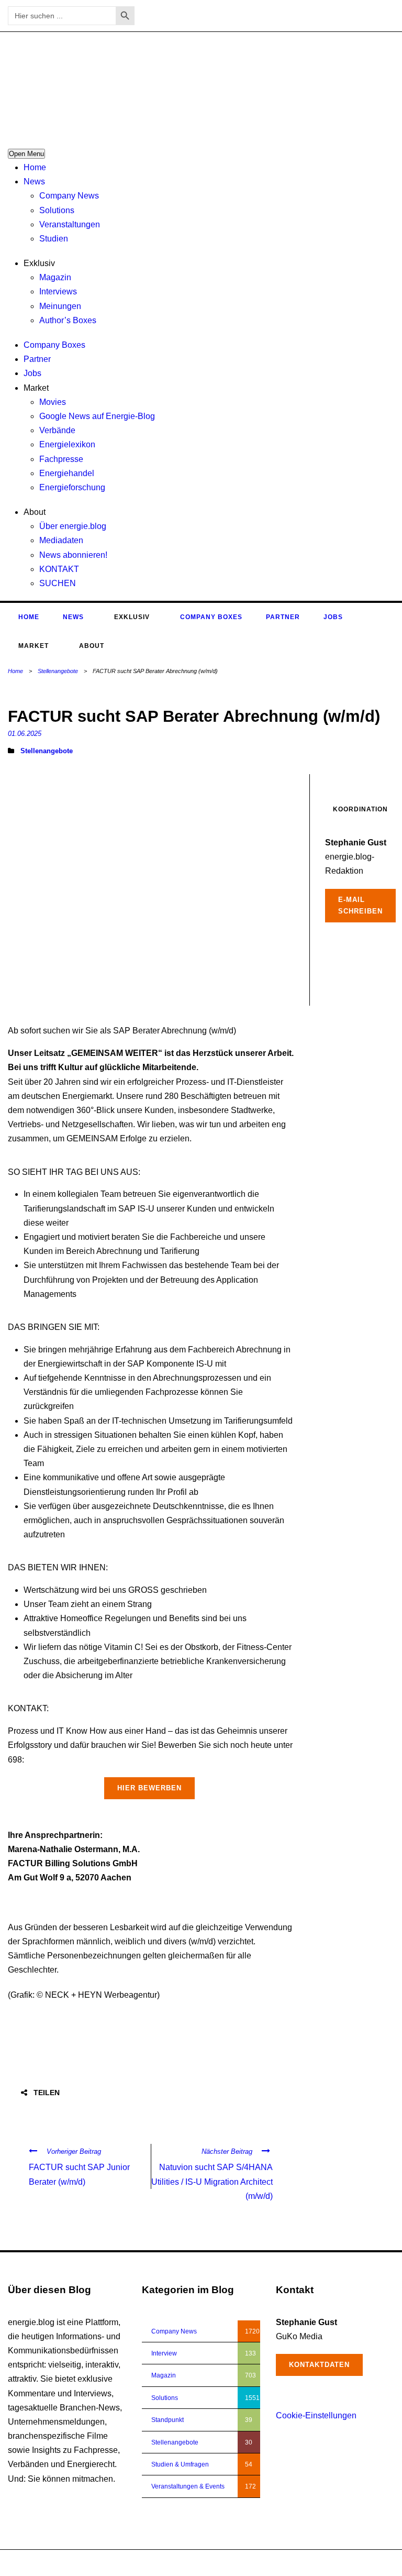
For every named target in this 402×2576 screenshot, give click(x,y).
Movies (53, 402)
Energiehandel (67, 473)
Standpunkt (167, 2420)
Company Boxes (54, 345)
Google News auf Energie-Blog (97, 416)
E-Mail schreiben (360, 905)
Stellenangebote (58, 671)
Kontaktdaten (319, 2365)
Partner (37, 359)
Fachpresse (61, 459)
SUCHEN (58, 583)
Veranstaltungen (70, 224)
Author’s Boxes (68, 320)
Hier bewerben (149, 1788)
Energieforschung (72, 487)
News (34, 181)
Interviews (58, 291)
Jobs (32, 373)
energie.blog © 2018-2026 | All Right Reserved (74, 2563)
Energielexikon (67, 444)
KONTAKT (59, 569)
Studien (54, 239)
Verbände (57, 430)
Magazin (55, 277)
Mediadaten (61, 540)
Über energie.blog (73, 526)
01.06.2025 (25, 734)
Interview (164, 2353)
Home (35, 167)
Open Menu (26, 154)
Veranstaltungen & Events (188, 2486)
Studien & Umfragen (180, 2464)
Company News (69, 196)
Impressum (338, 2563)
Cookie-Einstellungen (316, 2415)
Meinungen (60, 306)
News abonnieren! (73, 555)
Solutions (57, 210)
